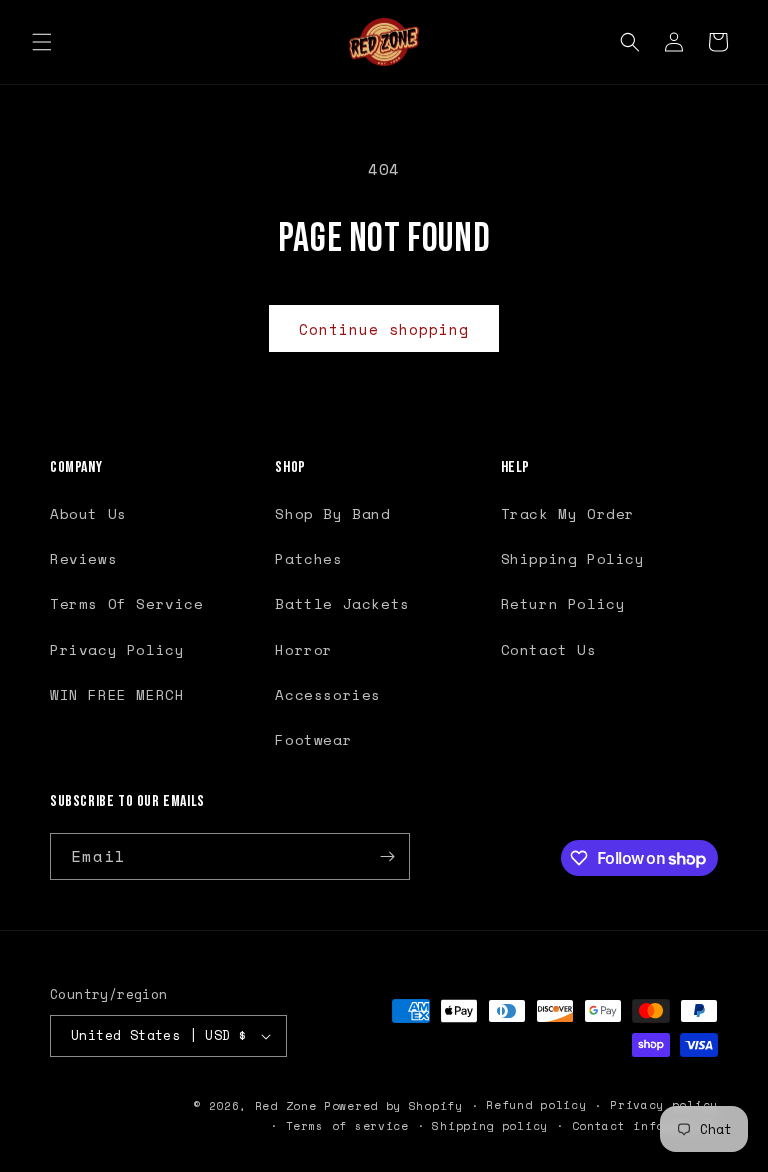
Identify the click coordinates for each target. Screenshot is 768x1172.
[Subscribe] (387, 856)
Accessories (328, 694)
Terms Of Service (127, 603)
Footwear (313, 739)
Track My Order (568, 513)
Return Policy (563, 603)
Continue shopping (384, 329)
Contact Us (549, 649)
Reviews (83, 558)
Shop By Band (332, 513)
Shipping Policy (573, 558)
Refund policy (536, 1105)
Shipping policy (490, 1126)
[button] (42, 42)
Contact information (645, 1126)
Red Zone (286, 1106)
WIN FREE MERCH (117, 694)
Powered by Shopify (393, 1106)
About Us (88, 513)
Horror (304, 649)
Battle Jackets (342, 603)
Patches (308, 558)
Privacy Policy (117, 649)
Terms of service (347, 1126)
